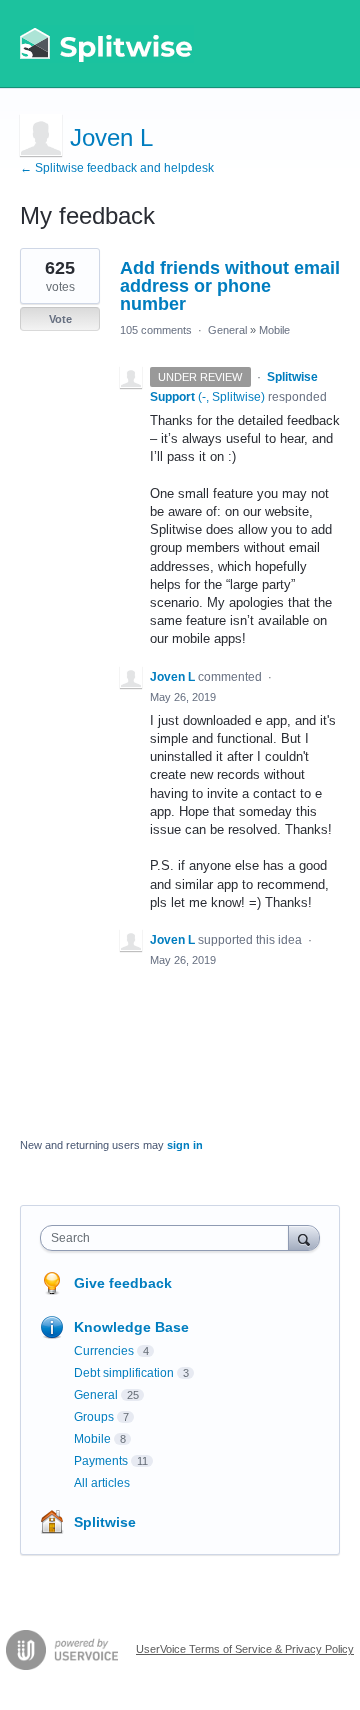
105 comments (156, 330)
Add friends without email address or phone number (230, 286)
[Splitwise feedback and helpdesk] (107, 44)
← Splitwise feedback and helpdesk (117, 168)
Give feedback (123, 1283)
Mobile (274, 330)
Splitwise (105, 1522)
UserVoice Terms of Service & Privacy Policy (245, 1649)
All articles (102, 1483)
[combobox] (169, 1238)
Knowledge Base (131, 1327)
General (227, 330)
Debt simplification (124, 1373)
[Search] (304, 1237)
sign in (185, 1145)
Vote (60, 319)
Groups (94, 1417)
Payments (101, 1461)
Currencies (104, 1351)
